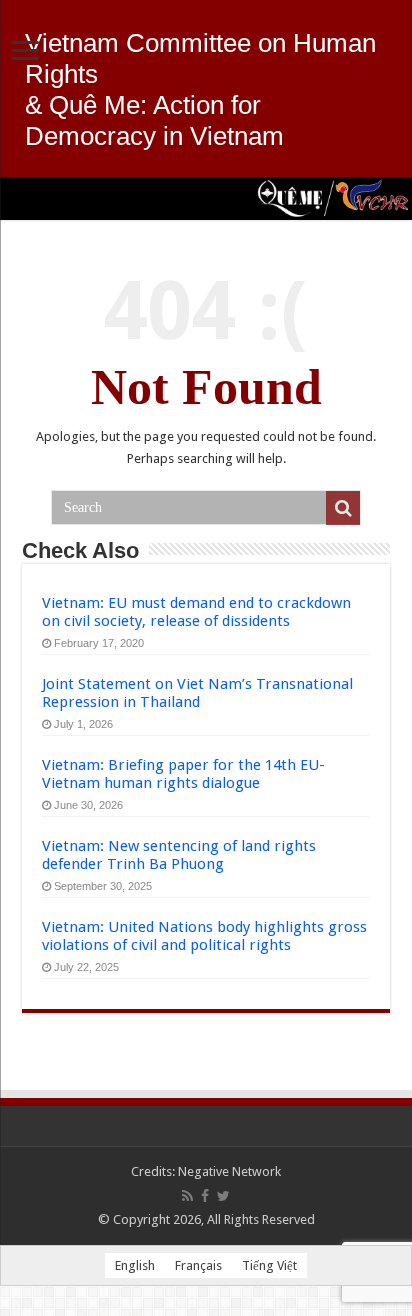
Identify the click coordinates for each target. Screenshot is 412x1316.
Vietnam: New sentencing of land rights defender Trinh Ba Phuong (179, 855)
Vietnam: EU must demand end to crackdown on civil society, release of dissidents (196, 612)
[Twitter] (223, 1196)
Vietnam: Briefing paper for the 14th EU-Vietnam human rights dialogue (183, 774)
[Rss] (187, 1196)
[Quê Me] (206, 198)
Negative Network (229, 1171)
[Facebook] (205, 1196)
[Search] (343, 508)
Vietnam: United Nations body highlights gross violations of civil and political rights (204, 936)
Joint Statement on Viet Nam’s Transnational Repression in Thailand (197, 693)
